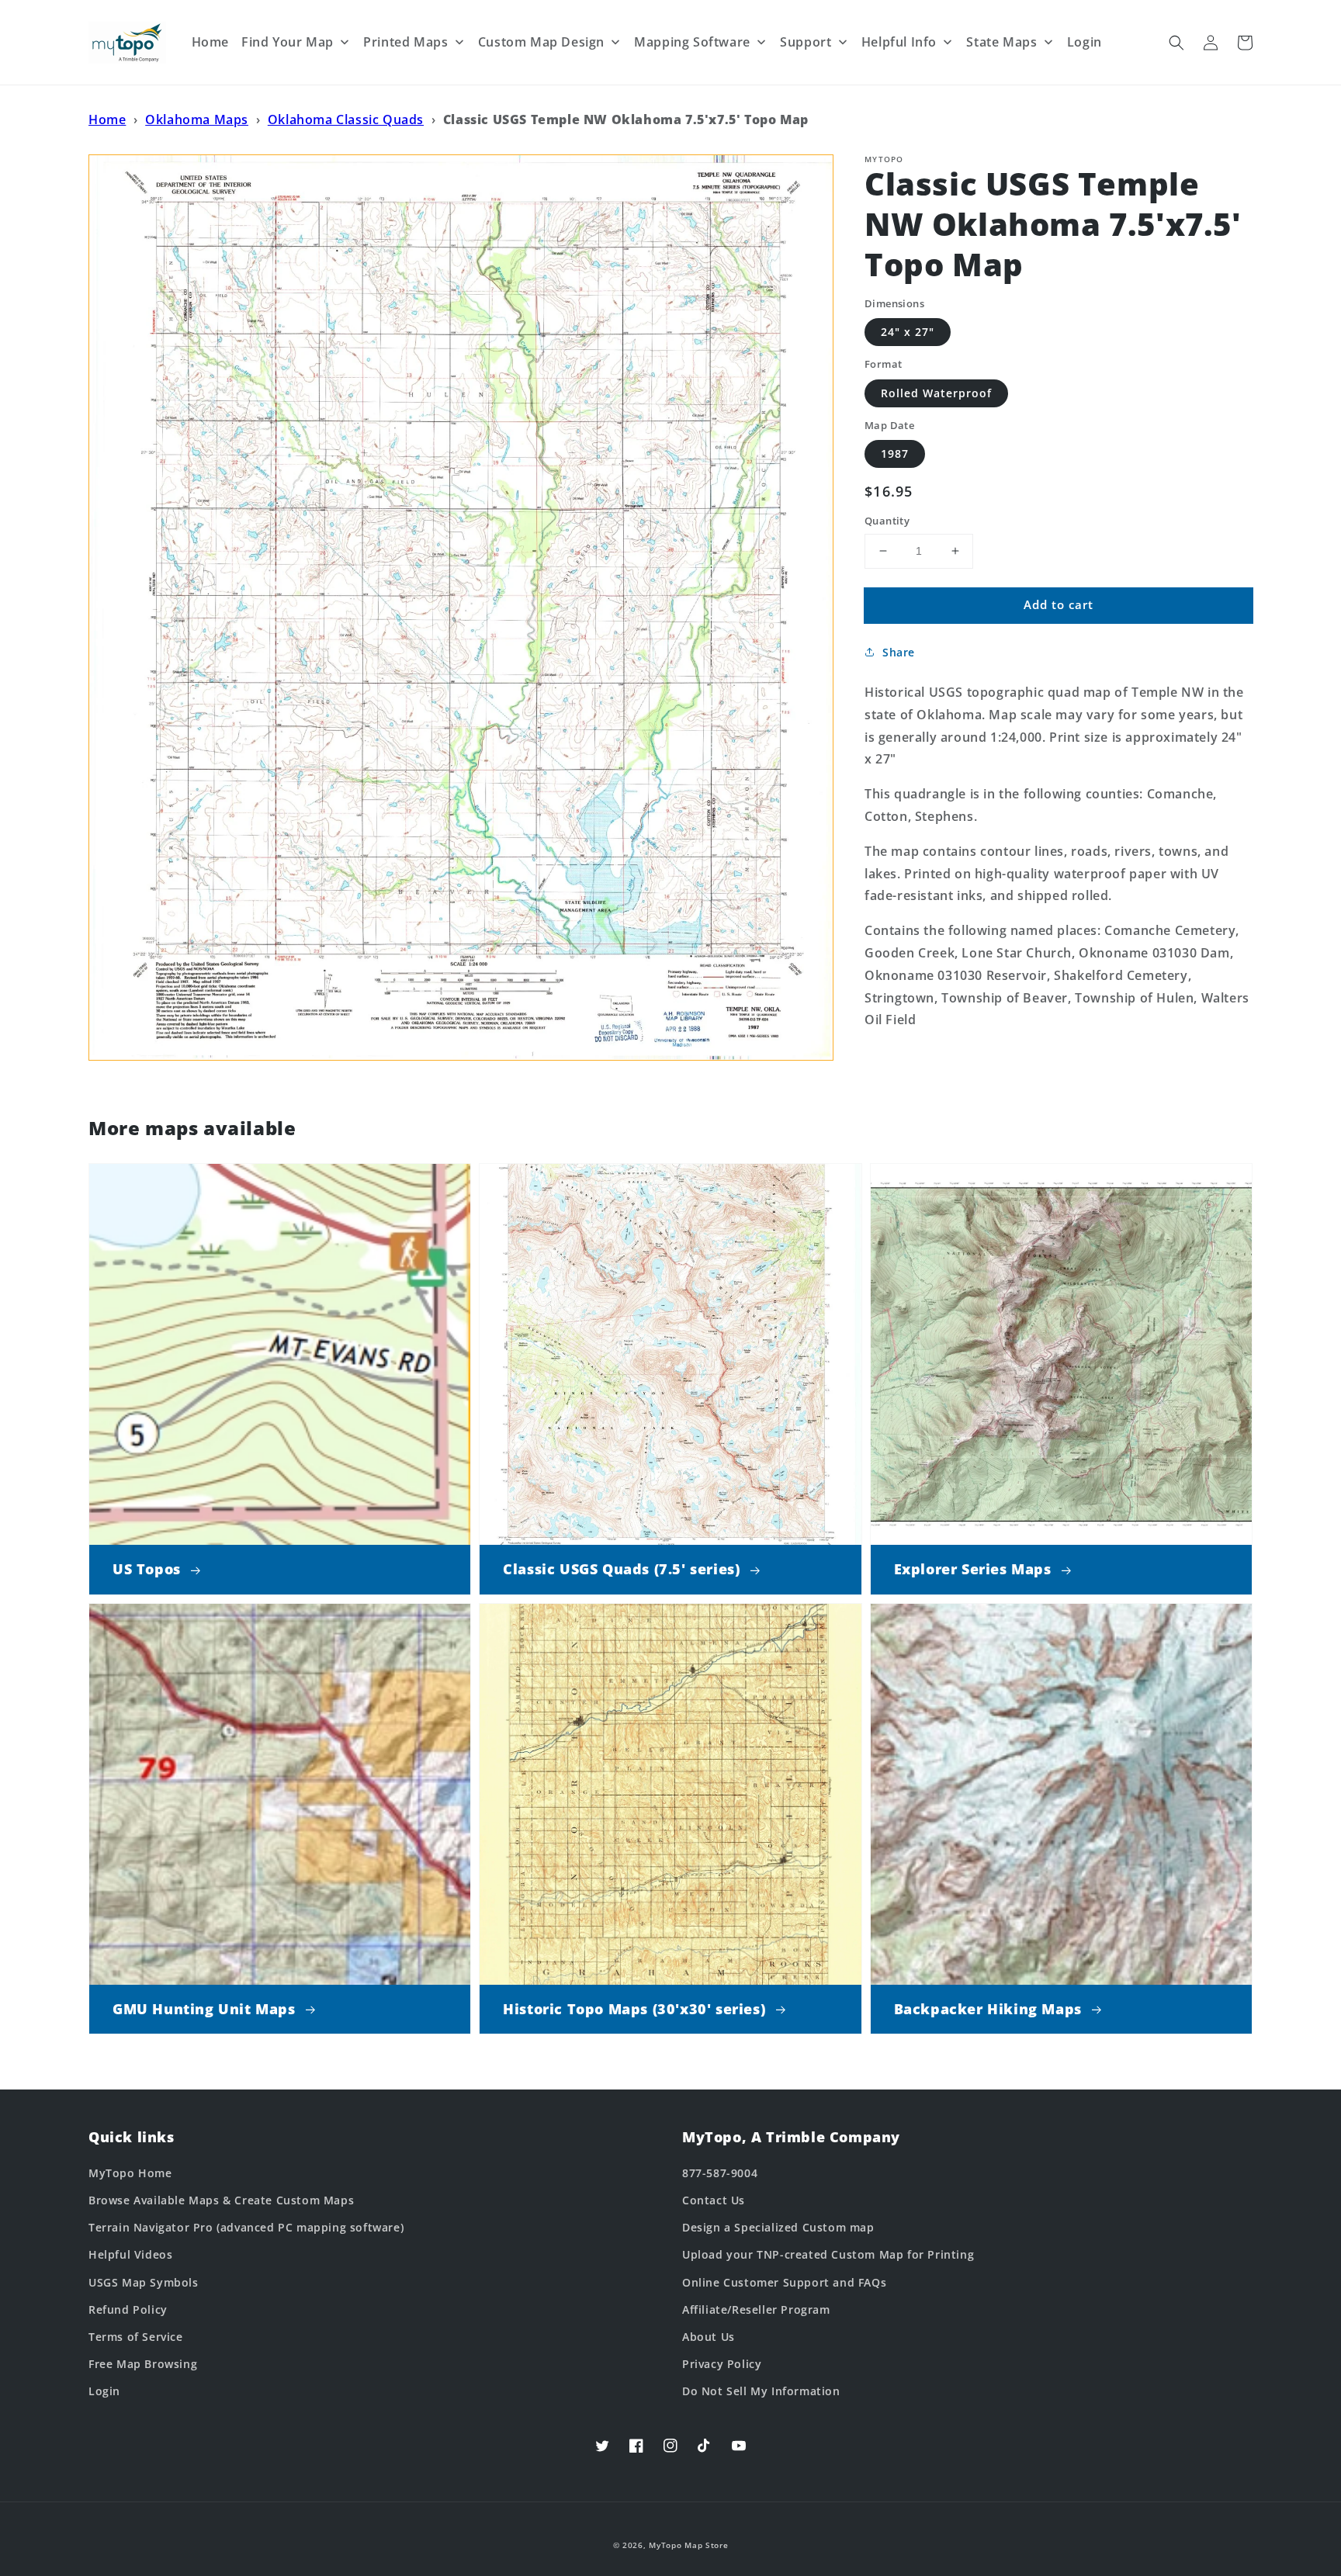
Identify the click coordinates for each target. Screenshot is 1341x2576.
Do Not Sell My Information (761, 2391)
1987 (895, 454)
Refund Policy (128, 2309)
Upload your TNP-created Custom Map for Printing (828, 2254)
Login (104, 2391)
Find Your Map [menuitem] (288, 42)
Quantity (887, 521)
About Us (709, 2337)
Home (107, 119)
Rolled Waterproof (936, 393)
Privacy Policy (722, 2364)
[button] (1176, 43)
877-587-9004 (720, 2173)
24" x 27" (908, 332)
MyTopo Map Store (688, 2545)
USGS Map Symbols (144, 2282)
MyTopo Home (130, 2173)
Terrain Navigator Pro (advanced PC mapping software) (246, 2227)
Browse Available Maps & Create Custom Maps (221, 2200)
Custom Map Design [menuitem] (541, 42)
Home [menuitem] (210, 42)
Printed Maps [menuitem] (405, 42)
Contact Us (714, 2200)
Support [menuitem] (806, 42)
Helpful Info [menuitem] (899, 42)
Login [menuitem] (1085, 42)
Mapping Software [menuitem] (692, 42)
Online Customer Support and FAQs (784, 2282)
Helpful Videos (130, 2254)
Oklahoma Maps (197, 119)
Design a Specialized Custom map (778, 2227)
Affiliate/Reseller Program (756, 2309)
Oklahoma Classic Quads (346, 119)
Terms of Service (136, 2337)
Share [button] (899, 652)
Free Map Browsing (143, 2364)
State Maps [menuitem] (1001, 42)
